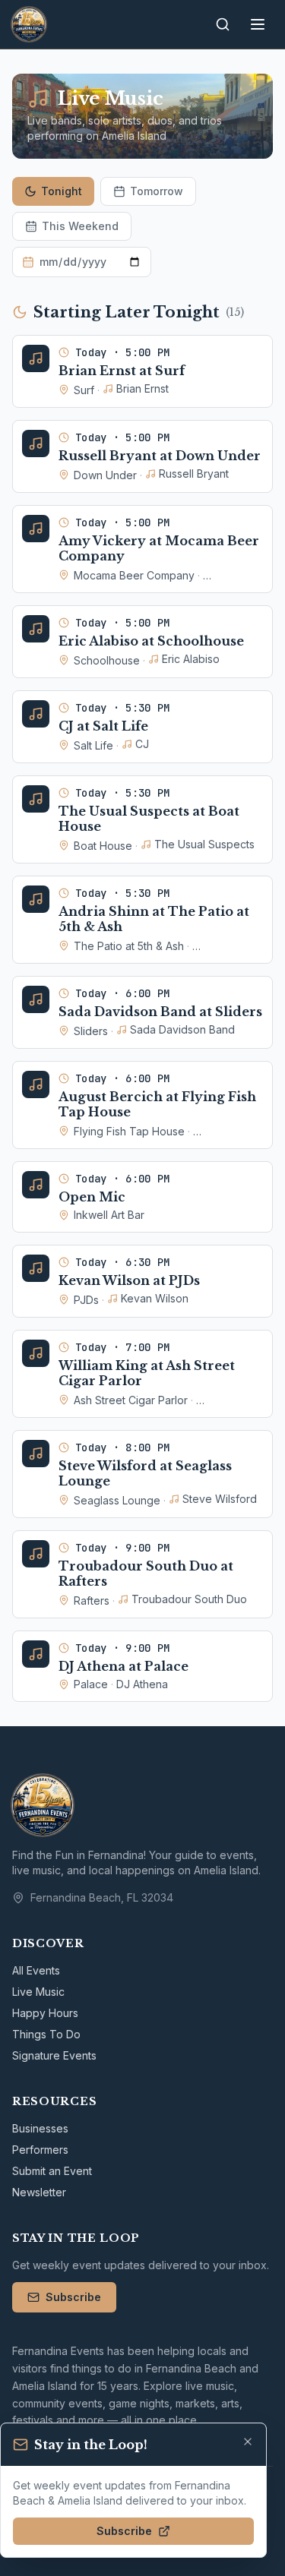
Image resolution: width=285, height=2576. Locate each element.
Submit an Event (52, 2171)
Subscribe (73, 2297)
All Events (36, 1970)
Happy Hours (45, 2013)
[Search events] (223, 24)
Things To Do (46, 2034)
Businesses (40, 2128)
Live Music (38, 1992)
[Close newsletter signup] (248, 2442)
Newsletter (39, 2192)
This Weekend (80, 226)
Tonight (62, 191)
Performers (40, 2150)
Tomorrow (157, 191)
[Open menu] (258, 24)
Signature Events (54, 2055)
